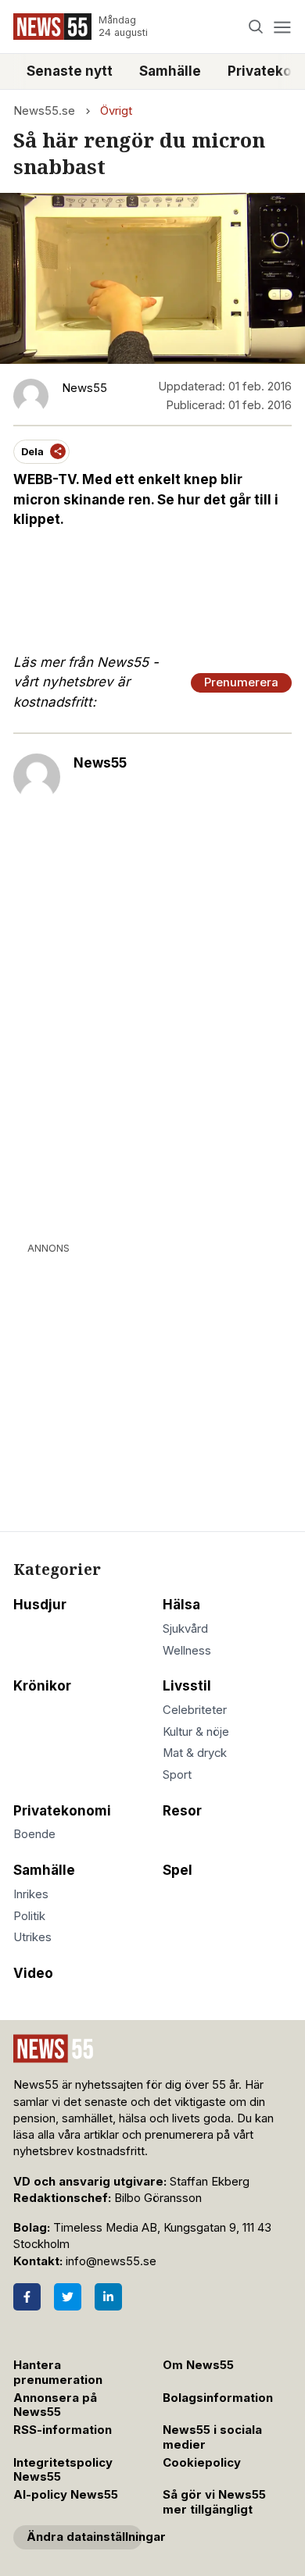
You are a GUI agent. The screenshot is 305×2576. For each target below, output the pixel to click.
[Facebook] (27, 2297)
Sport (177, 1775)
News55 (100, 763)
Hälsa (181, 1605)
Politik (29, 1916)
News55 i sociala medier (212, 2437)
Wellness (187, 1651)
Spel (178, 1870)
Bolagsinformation (218, 2398)
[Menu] (282, 27)
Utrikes (32, 1937)
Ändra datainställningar (84, 2537)
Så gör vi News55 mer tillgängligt (214, 2502)
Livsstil (187, 1686)
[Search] (256, 27)
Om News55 (198, 2365)
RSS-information (63, 2430)
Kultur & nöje (196, 1732)
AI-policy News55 (66, 2495)
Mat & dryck (195, 1753)
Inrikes (31, 1894)
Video (33, 1973)
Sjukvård (185, 1629)
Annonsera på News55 (55, 2405)
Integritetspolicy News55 (63, 2470)
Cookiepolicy (202, 2463)
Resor (182, 1811)
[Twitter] (68, 2297)
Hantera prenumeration (58, 2373)
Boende (34, 1834)
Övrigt (116, 111)
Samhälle (170, 71)
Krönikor (42, 1686)
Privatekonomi (62, 1811)
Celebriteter (195, 1710)
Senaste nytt (70, 71)
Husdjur (40, 1605)
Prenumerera (241, 682)
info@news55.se (111, 2261)
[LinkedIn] (108, 2297)
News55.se (44, 111)
